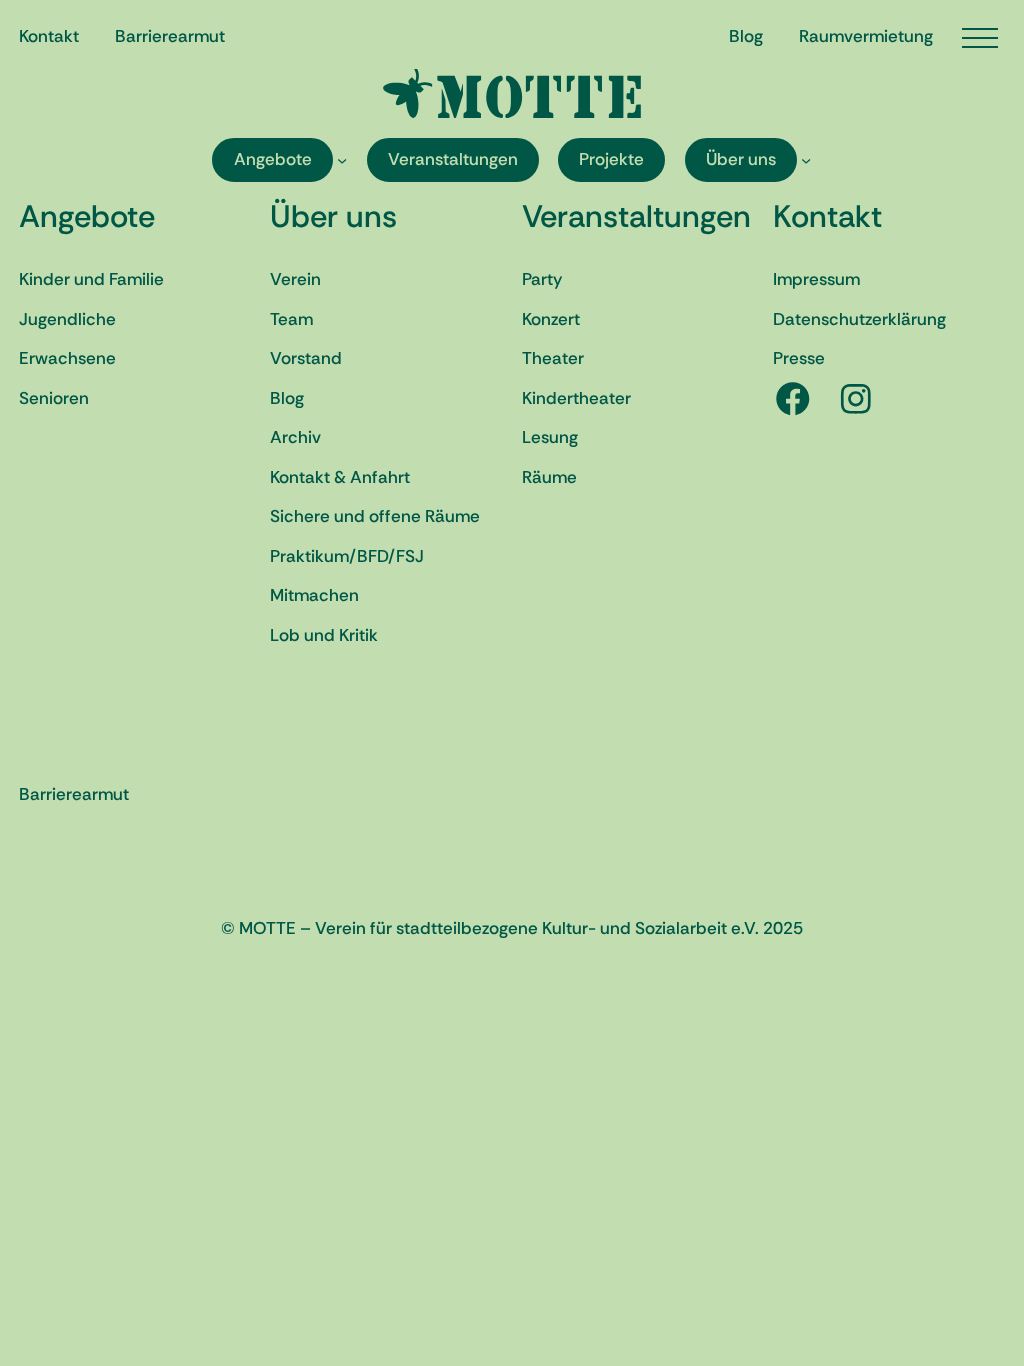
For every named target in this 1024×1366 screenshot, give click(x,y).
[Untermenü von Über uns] (806, 160)
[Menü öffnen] (980, 38)
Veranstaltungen (636, 216)
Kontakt (827, 216)
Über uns (333, 216)
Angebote (87, 216)
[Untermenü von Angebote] (342, 160)
